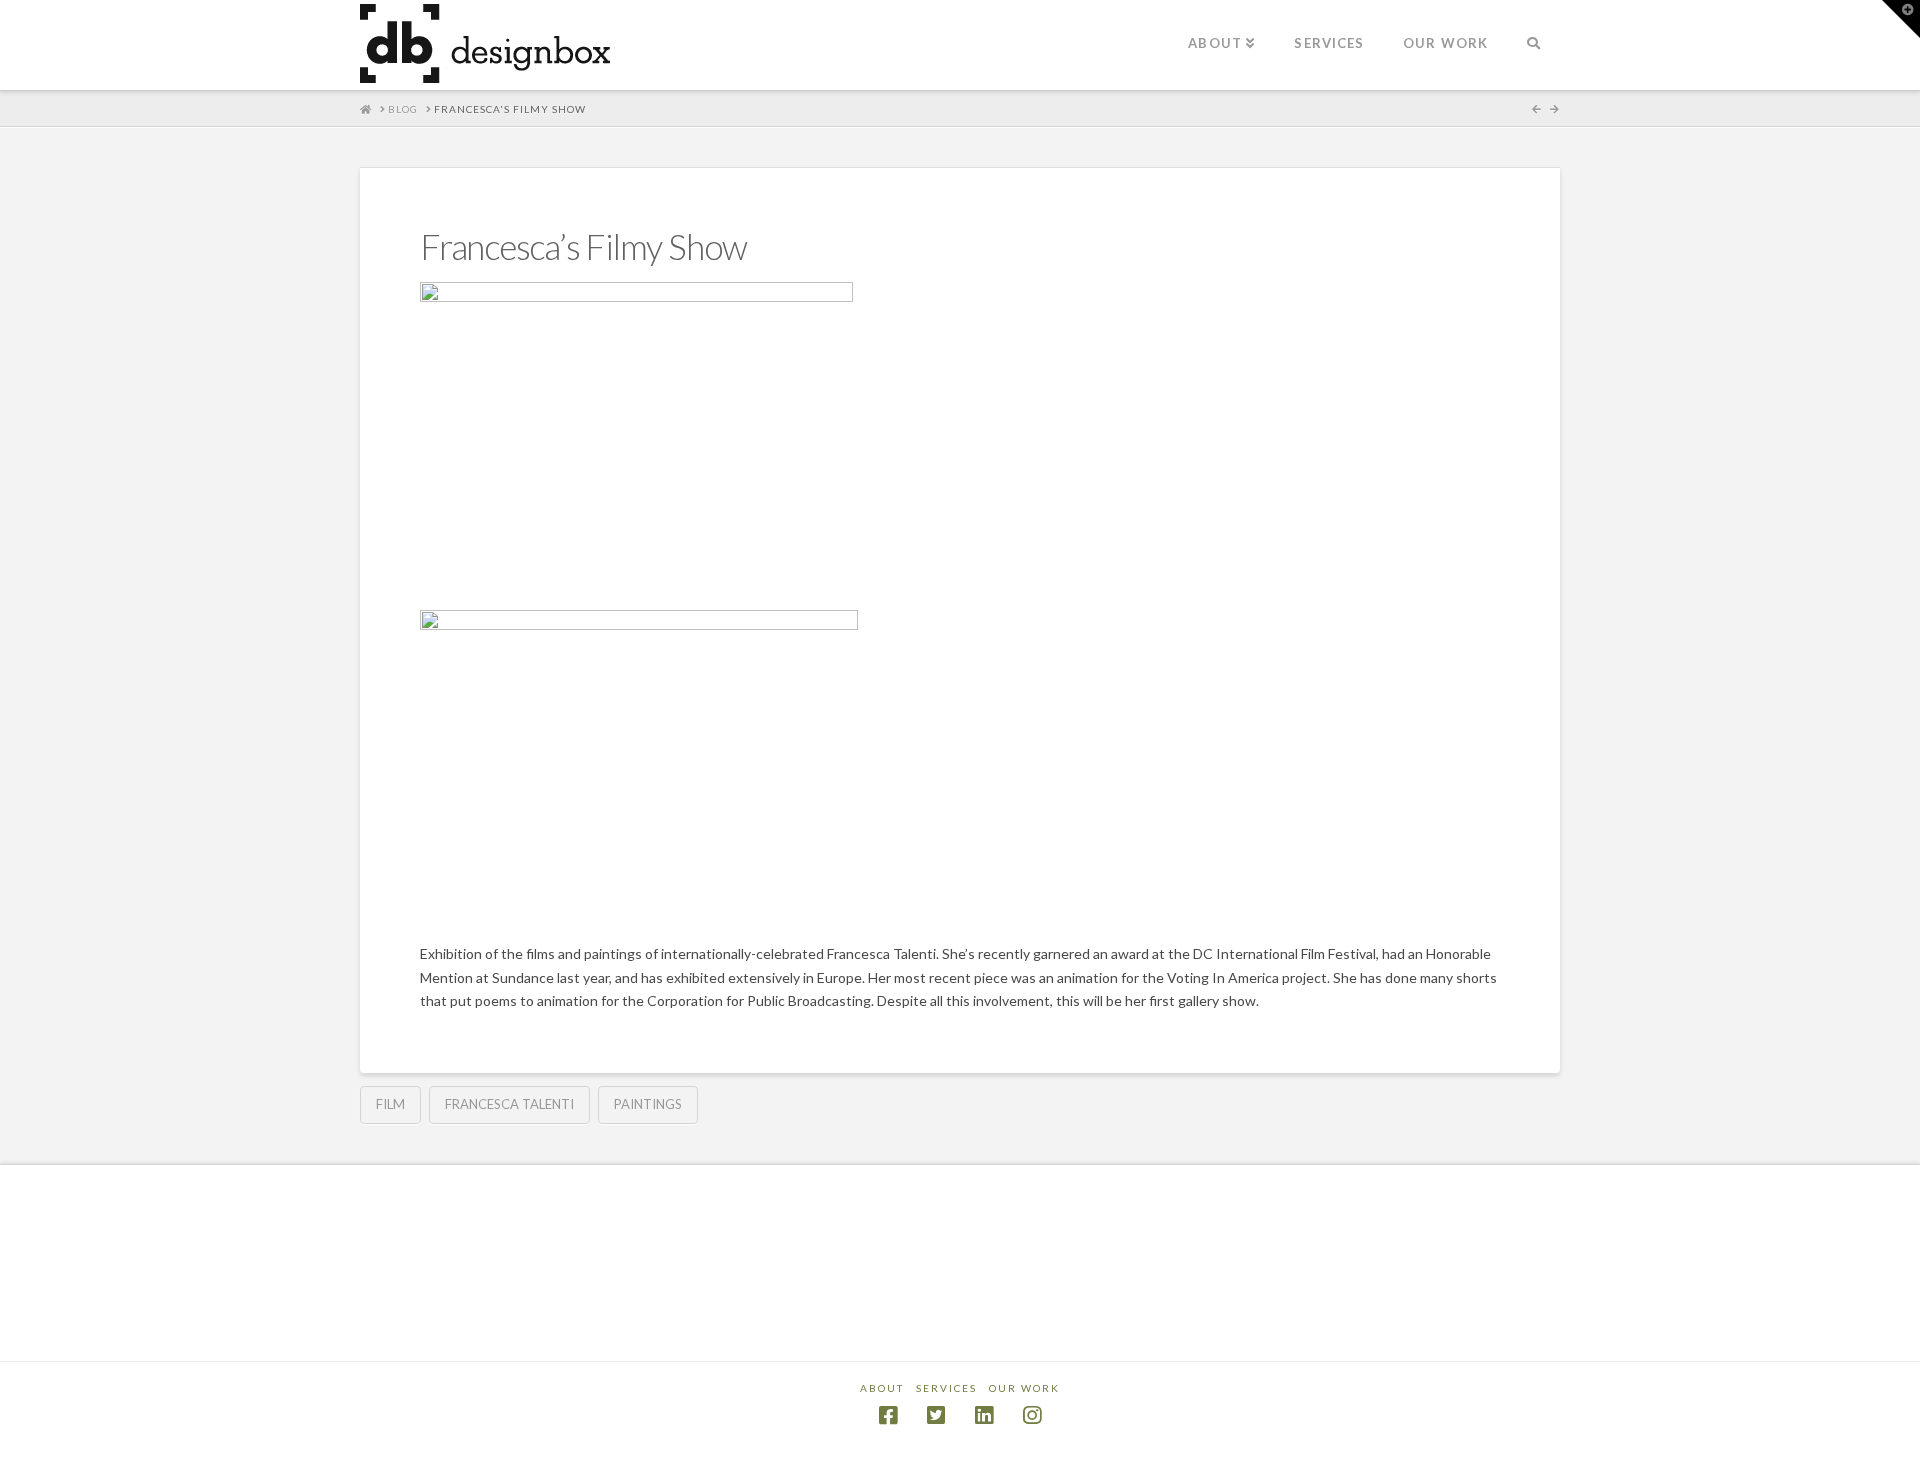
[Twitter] (936, 1415)
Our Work (1024, 1388)
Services (946, 1388)
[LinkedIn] (984, 1415)
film (390, 1104)
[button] (1901, 19)
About (882, 1388)
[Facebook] (888, 1415)
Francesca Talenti (509, 1104)
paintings (648, 1104)
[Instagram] (1032, 1415)
